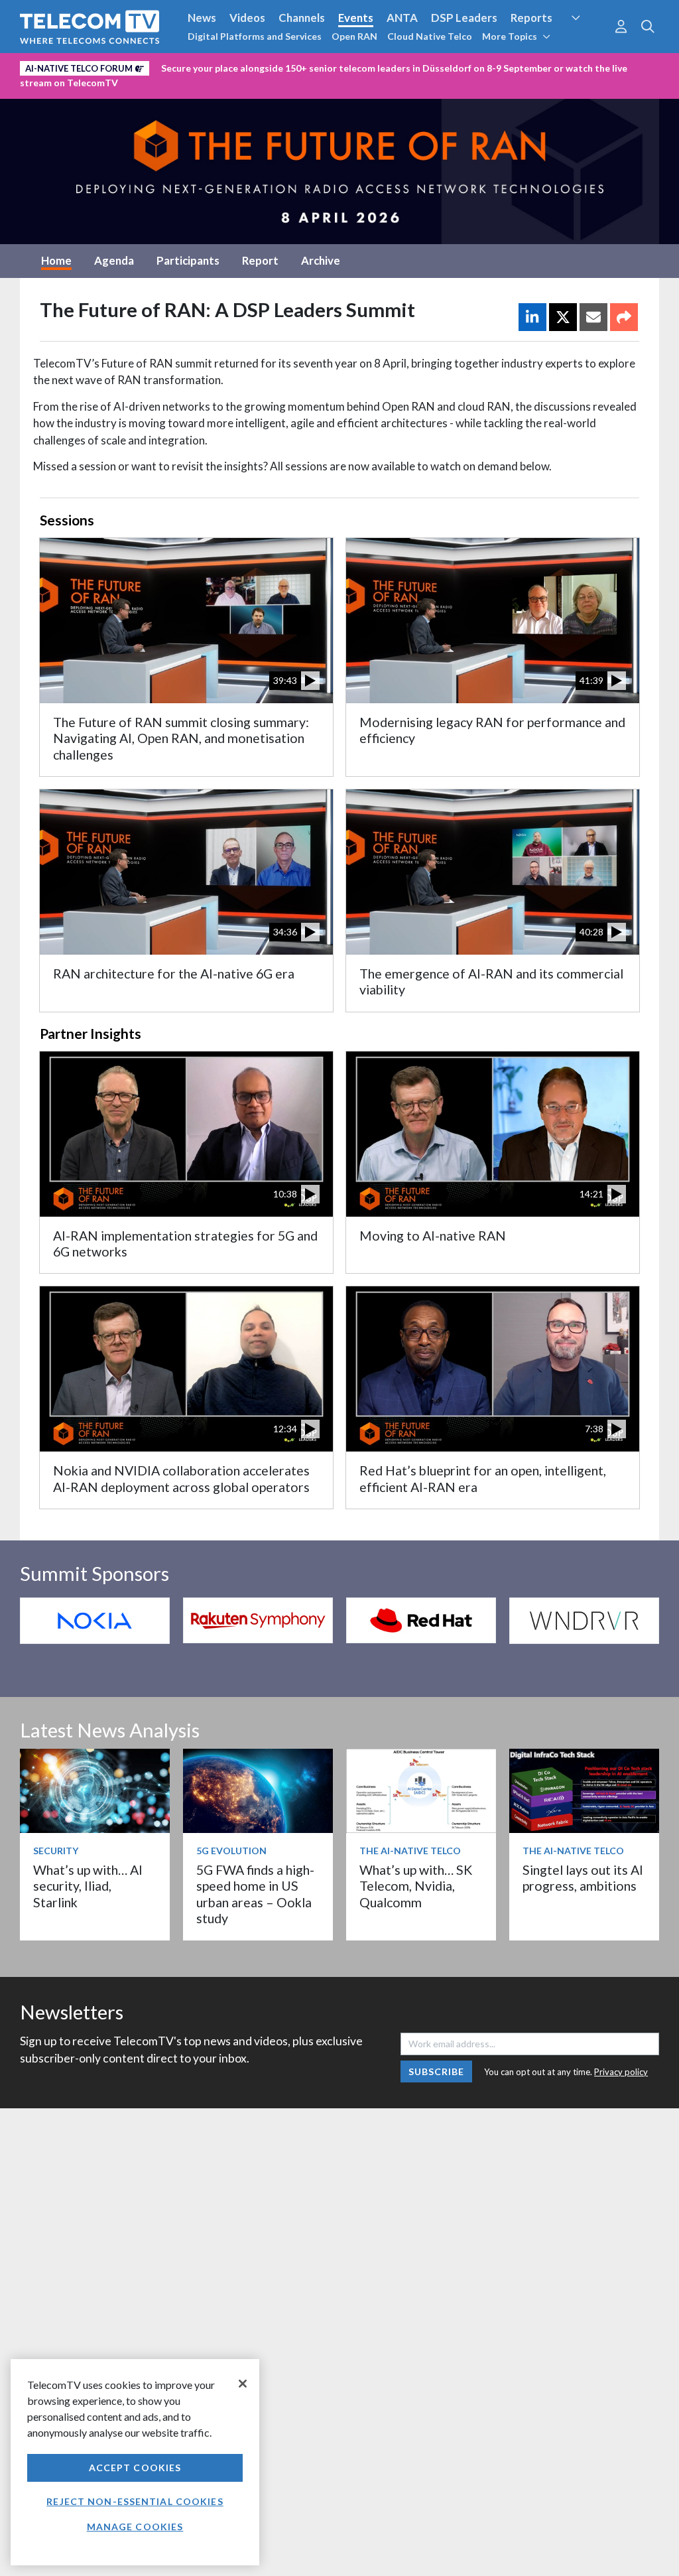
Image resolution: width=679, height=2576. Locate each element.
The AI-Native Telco (410, 1851)
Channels (302, 18)
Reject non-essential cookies (135, 2501)
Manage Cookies (135, 2527)
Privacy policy (621, 2072)
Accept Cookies (135, 2468)
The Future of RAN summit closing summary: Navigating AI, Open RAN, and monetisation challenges (181, 738)
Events (356, 18)
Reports (531, 18)
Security (587, 42)
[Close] (243, 2384)
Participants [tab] (188, 260)
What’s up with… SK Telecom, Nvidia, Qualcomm (416, 1886)
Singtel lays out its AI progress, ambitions (583, 1878)
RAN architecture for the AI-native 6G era (174, 974)
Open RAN (354, 36)
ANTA (402, 18)
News (202, 18)
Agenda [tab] (114, 260)
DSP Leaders (464, 18)
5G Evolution (231, 1851)
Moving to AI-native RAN (433, 1236)
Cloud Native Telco (430, 36)
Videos (247, 18)
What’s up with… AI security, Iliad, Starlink (88, 1886)
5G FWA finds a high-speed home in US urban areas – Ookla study (255, 1894)
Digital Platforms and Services (255, 36)
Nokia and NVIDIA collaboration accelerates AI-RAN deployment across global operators (181, 1478)
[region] (135, 2462)
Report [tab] (260, 260)
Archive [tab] (321, 260)
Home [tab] (56, 260)
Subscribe (437, 2071)
